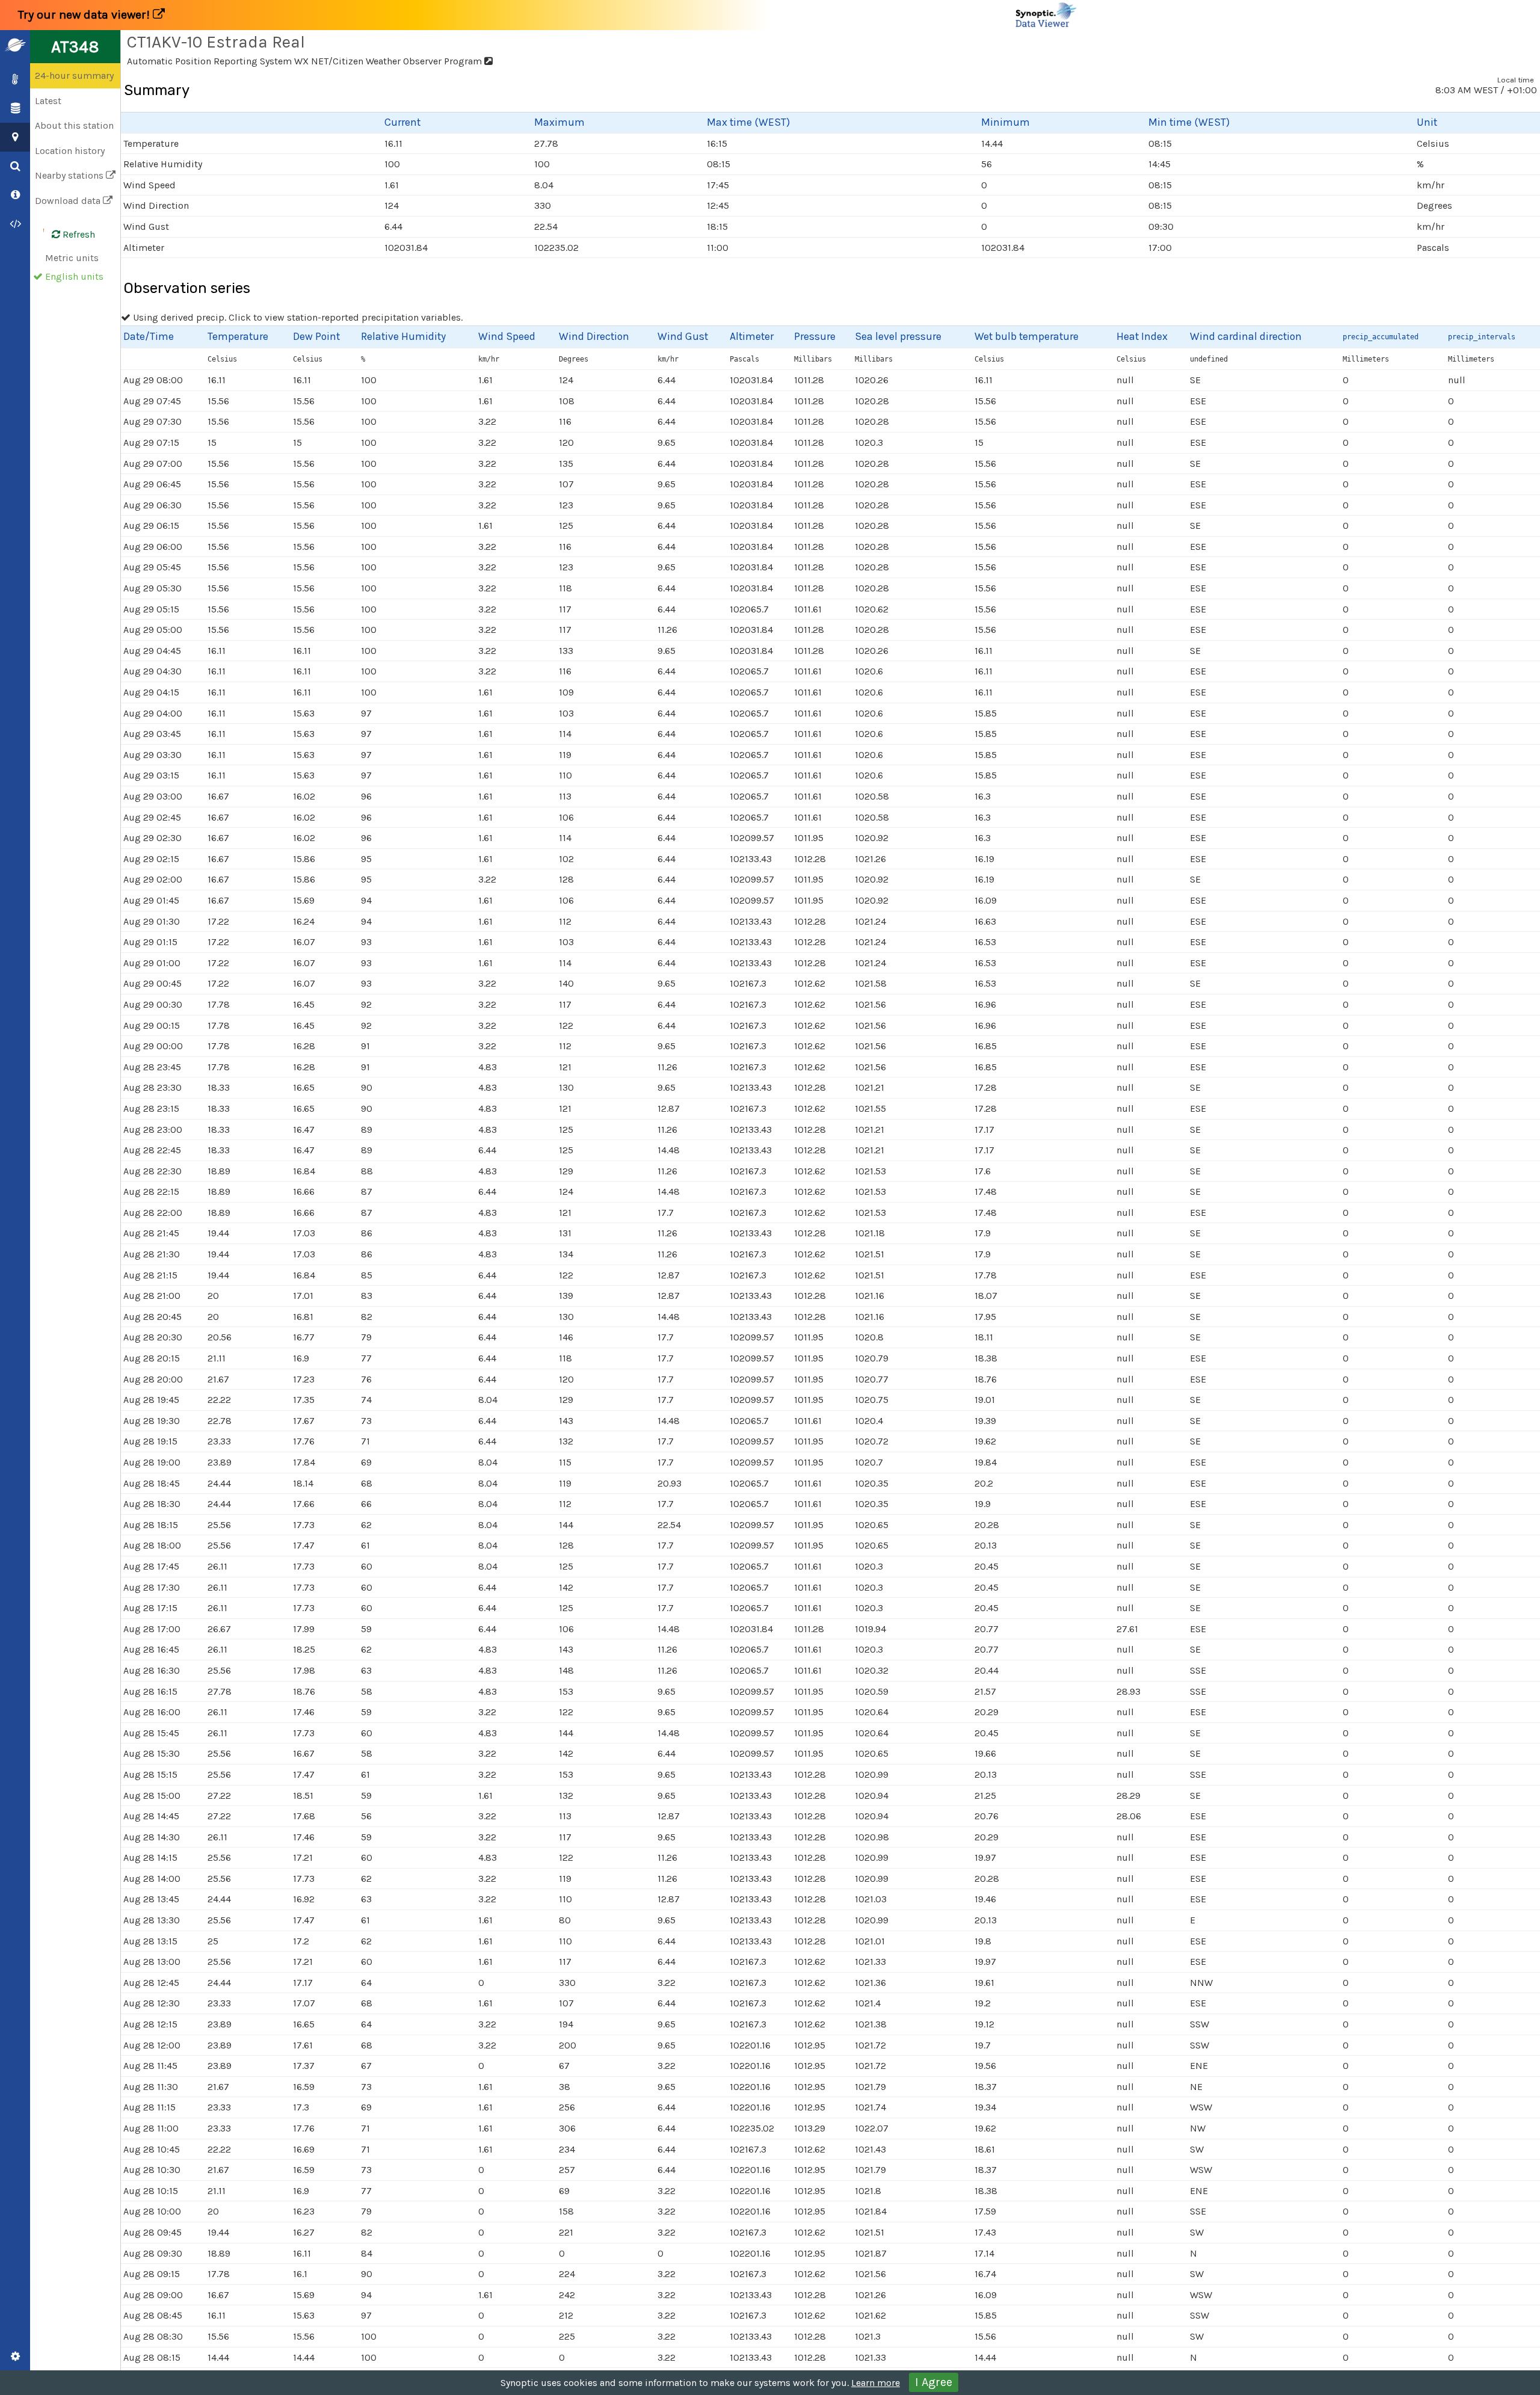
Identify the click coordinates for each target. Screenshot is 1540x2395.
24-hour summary (74, 76)
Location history (70, 151)
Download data (69, 201)
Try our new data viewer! (85, 15)
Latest (48, 101)
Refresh (78, 234)
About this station (74, 125)
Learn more (876, 2383)
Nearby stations (70, 175)
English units (74, 276)
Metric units (72, 258)
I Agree (934, 2382)
